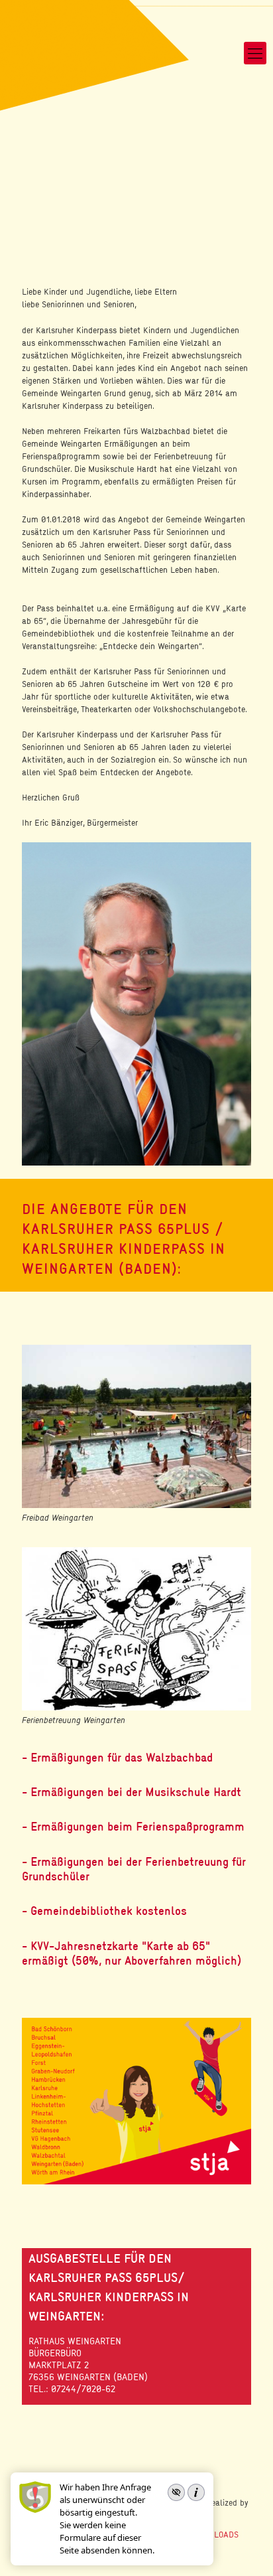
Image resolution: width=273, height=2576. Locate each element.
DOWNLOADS (215, 2534)
